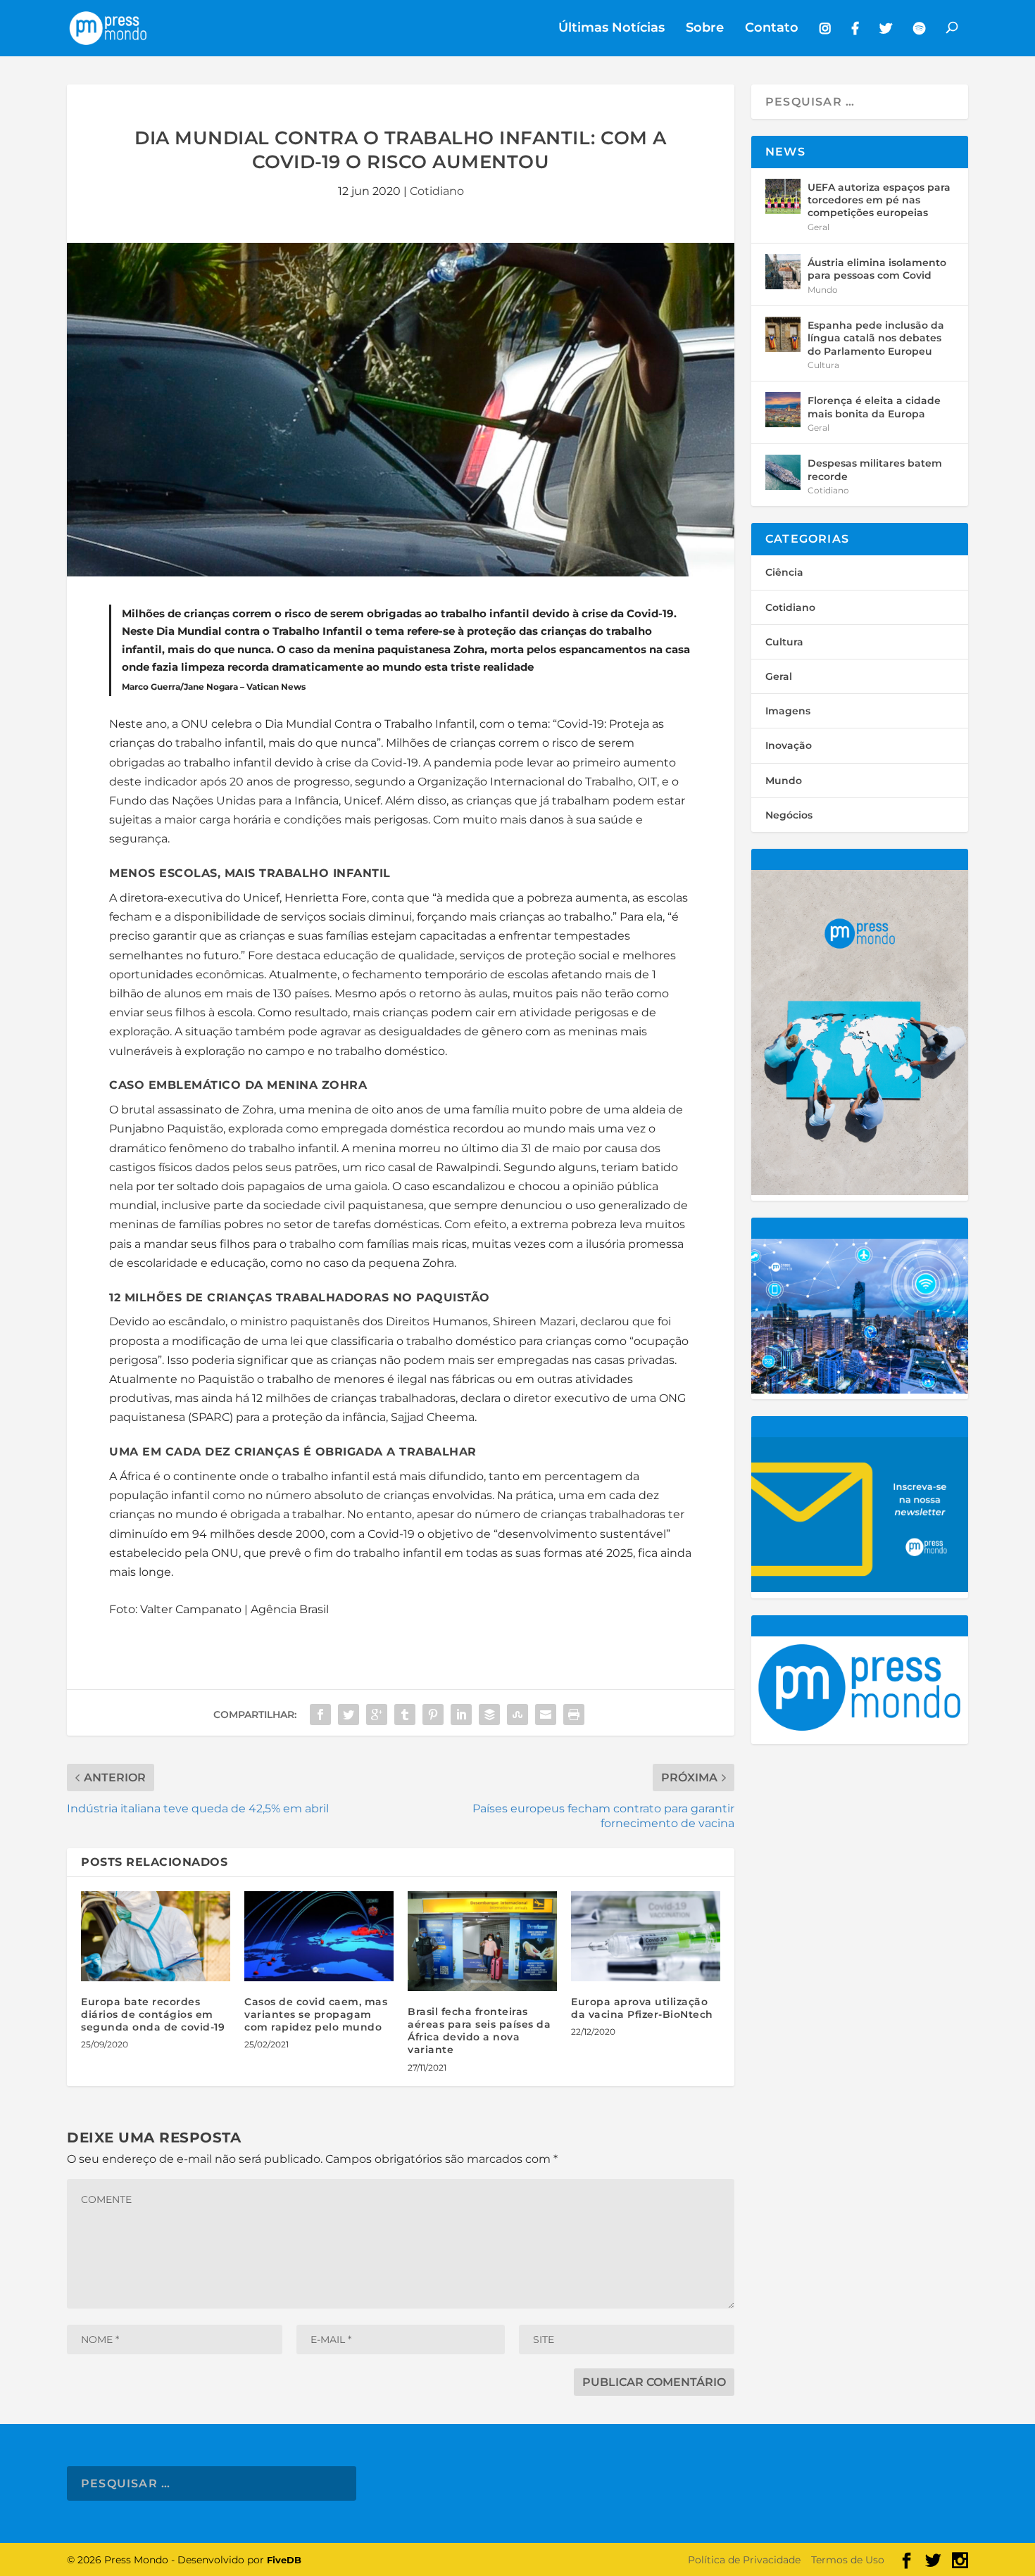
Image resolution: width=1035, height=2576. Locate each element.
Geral (818, 227)
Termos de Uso (848, 2560)
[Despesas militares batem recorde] (783, 472)
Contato (772, 29)
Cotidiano (437, 191)
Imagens (788, 711)
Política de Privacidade (744, 2560)
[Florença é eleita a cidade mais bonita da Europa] (783, 410)
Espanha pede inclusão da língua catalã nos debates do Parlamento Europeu (876, 338)
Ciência (784, 572)
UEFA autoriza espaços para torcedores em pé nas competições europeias (879, 200)
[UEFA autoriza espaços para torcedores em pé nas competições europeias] (783, 196)
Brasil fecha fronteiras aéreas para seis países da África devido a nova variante (479, 2031)
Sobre (705, 29)
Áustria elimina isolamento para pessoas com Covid (877, 269)
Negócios (789, 815)
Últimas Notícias (611, 29)
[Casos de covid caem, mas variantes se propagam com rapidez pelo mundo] (319, 1936)
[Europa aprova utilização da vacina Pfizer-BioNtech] (646, 1936)
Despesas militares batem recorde (875, 469)
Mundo (823, 290)
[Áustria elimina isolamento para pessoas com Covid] (783, 272)
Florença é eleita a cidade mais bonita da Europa (874, 407)
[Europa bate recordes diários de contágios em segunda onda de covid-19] (156, 1936)
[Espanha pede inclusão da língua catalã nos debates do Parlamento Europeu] (783, 334)
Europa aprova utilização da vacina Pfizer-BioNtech (642, 2008)
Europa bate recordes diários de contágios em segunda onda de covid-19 (153, 2014)
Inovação (789, 745)
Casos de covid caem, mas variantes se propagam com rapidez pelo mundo (316, 2014)
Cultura (823, 365)
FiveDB (284, 2560)
